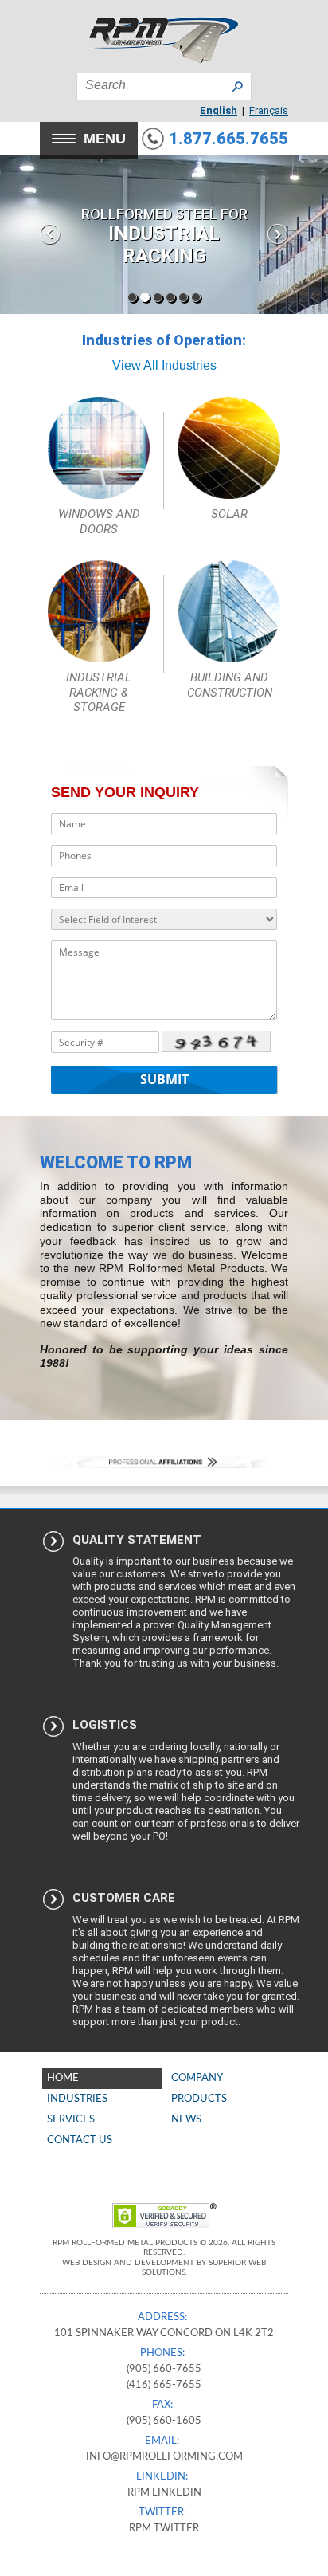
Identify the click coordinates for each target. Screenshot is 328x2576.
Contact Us (80, 2140)
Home (63, 2078)
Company (197, 2078)
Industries (77, 2099)
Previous (50, 234)
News (186, 2120)
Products (199, 2099)
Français (269, 110)
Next (278, 234)
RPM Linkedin (164, 2493)
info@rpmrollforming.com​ (164, 2457)
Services (71, 2120)
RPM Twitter (164, 2529)
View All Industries (164, 365)
